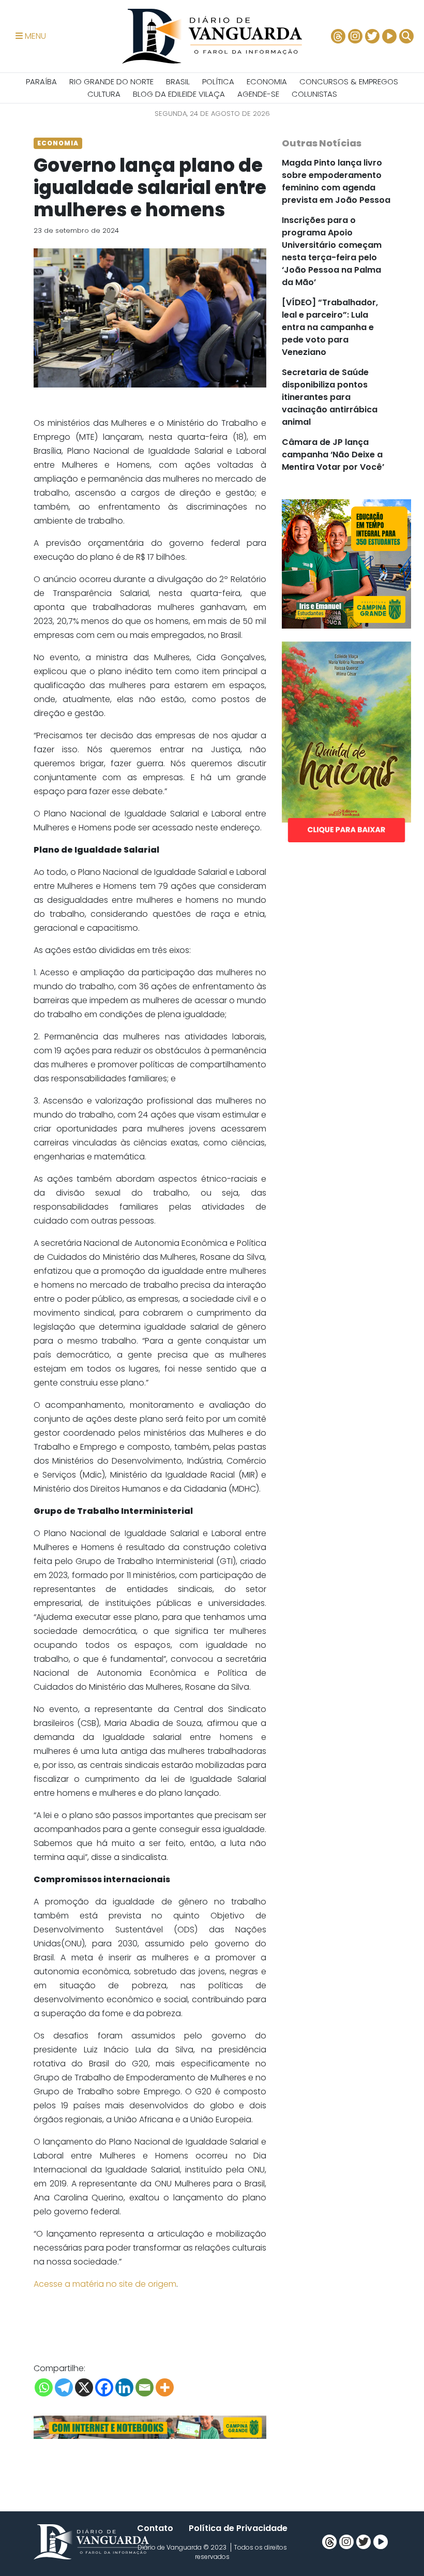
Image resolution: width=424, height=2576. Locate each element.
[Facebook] (104, 2387)
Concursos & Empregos (349, 81)
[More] (165, 2387)
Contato (155, 2528)
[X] (84, 2387)
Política (218, 81)
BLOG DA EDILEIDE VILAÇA (179, 94)
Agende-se (258, 94)
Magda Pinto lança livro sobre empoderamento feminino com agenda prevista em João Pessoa (336, 181)
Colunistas (314, 94)
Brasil (178, 81)
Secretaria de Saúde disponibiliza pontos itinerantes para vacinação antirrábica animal (330, 397)
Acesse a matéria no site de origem (105, 2284)
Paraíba (41, 81)
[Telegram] (64, 2387)
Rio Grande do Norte (111, 81)
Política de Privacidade (238, 2528)
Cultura (104, 94)
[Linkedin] (124, 2387)
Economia (267, 81)
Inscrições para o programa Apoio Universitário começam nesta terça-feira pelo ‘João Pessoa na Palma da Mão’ (332, 251)
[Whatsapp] (44, 2387)
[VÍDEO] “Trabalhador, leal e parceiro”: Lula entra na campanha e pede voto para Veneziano (330, 327)
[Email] (145, 2387)
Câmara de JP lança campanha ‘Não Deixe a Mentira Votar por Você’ (333, 455)
